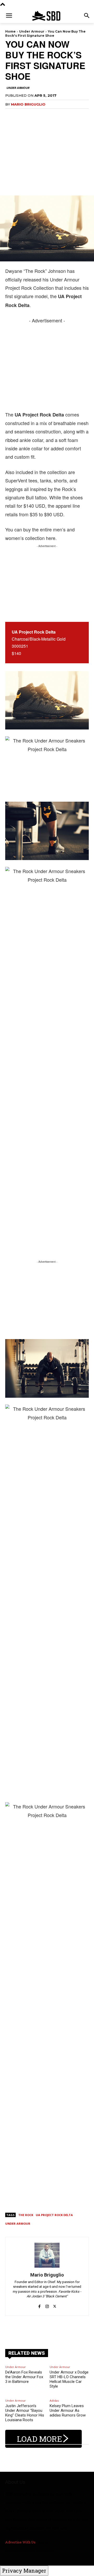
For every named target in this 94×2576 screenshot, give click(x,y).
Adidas (54, 2400)
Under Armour (32, 31)
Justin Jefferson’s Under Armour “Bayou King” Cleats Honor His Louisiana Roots (25, 2413)
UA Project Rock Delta (54, 2215)
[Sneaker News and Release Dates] (47, 16)
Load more (40, 2439)
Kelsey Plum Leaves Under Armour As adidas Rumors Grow (68, 2411)
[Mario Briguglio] (47, 2255)
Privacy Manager (24, 2571)
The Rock (26, 2215)
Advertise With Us (20, 2542)
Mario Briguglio (28, 104)
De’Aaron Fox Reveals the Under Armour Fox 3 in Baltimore (24, 2377)
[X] (55, 2304)
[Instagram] (47, 2304)
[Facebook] (40, 2304)
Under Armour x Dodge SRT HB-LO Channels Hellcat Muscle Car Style (69, 2379)
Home (10, 31)
